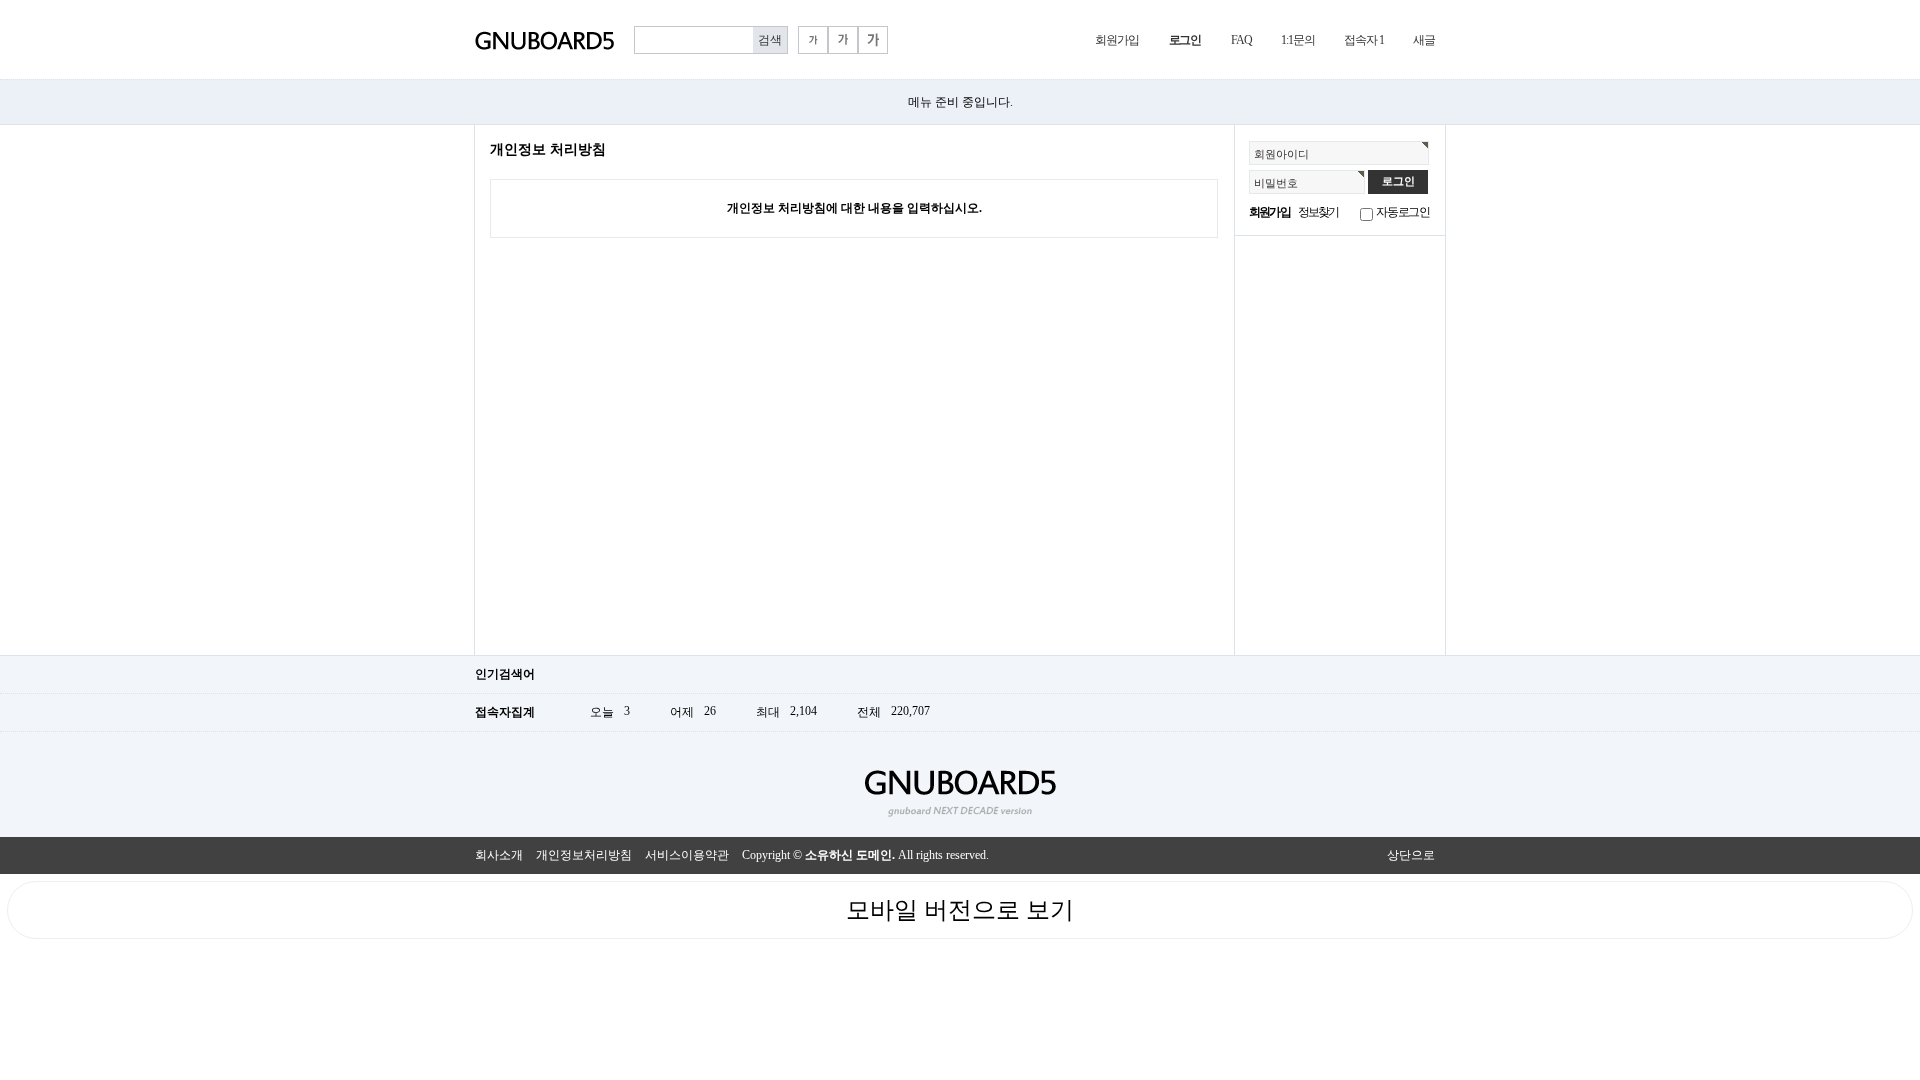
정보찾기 (1318, 212)
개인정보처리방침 (584, 855)
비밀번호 (1276, 183)
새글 (1424, 40)
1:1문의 (1297, 40)
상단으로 (1411, 855)
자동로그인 (1403, 212)
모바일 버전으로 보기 (960, 910)
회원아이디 (1281, 154)
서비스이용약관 (687, 855)
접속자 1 (1363, 40)
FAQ (1241, 40)
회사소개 (499, 855)
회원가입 (1116, 40)
